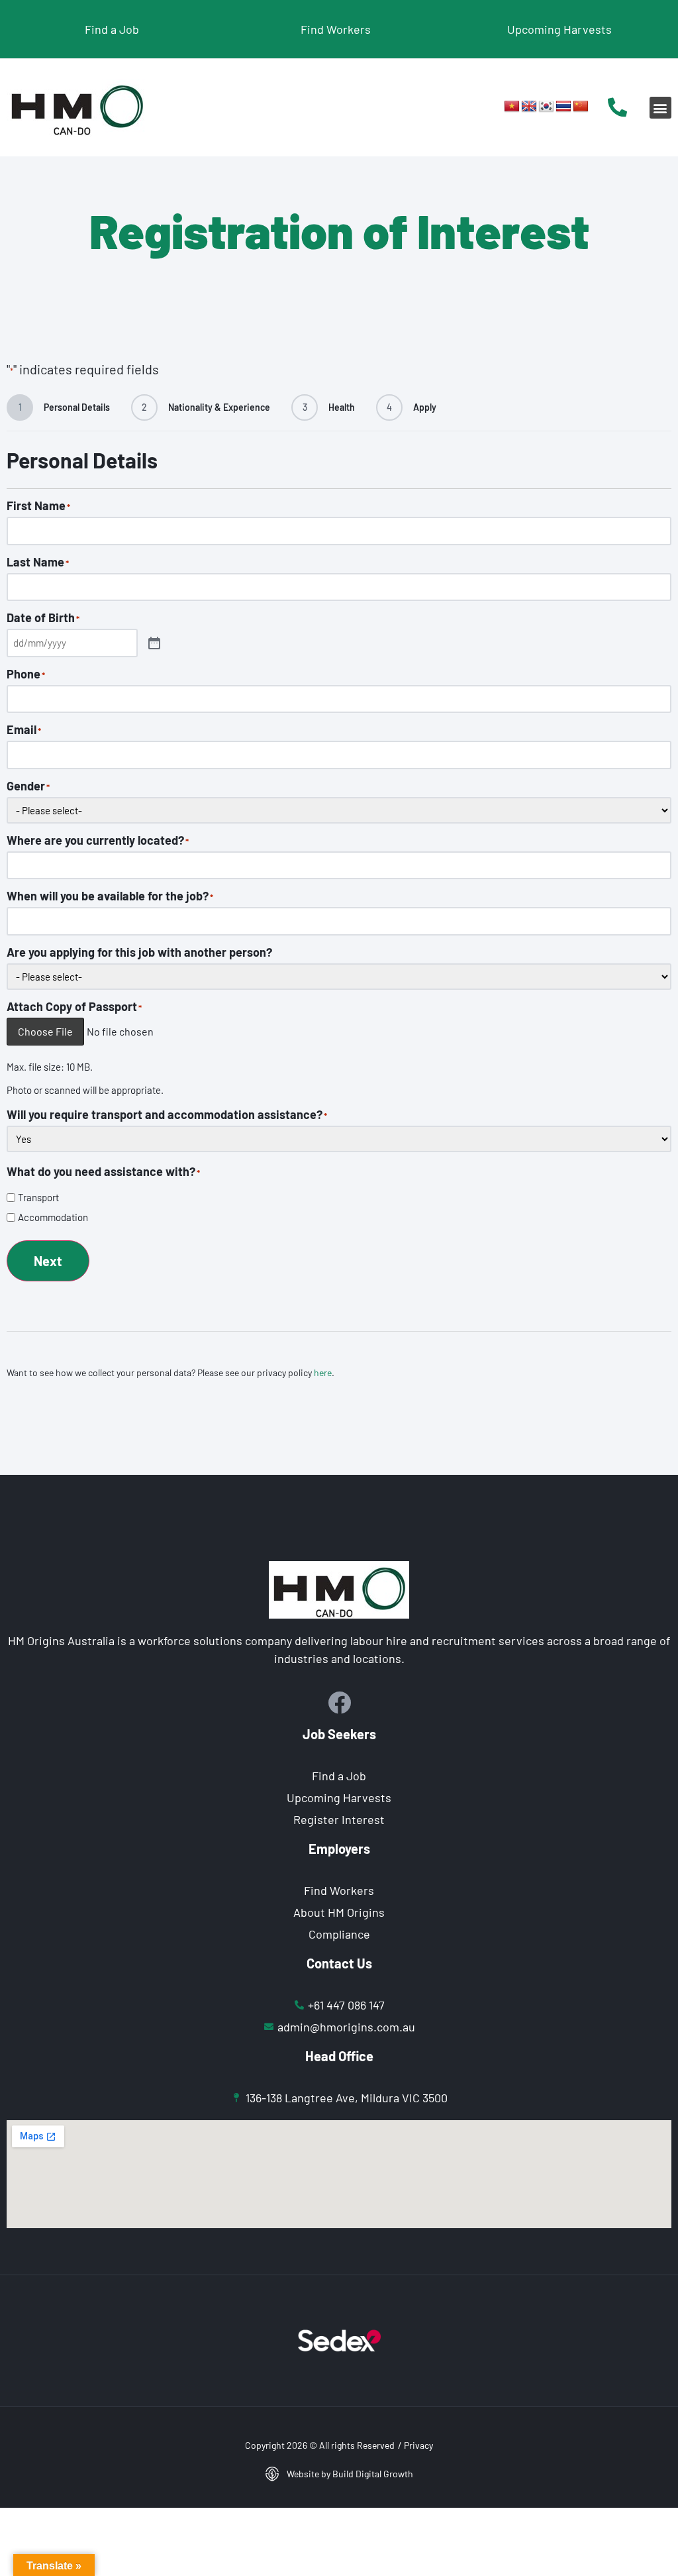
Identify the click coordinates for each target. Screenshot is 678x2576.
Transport (38, 1198)
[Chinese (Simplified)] (581, 107)
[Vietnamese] (512, 107)
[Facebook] (339, 1702)
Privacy (418, 2445)
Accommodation (53, 1217)
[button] (660, 108)
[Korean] (546, 107)
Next (48, 1261)
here (323, 1372)
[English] (529, 107)
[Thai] (563, 107)
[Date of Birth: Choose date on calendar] (154, 643)
